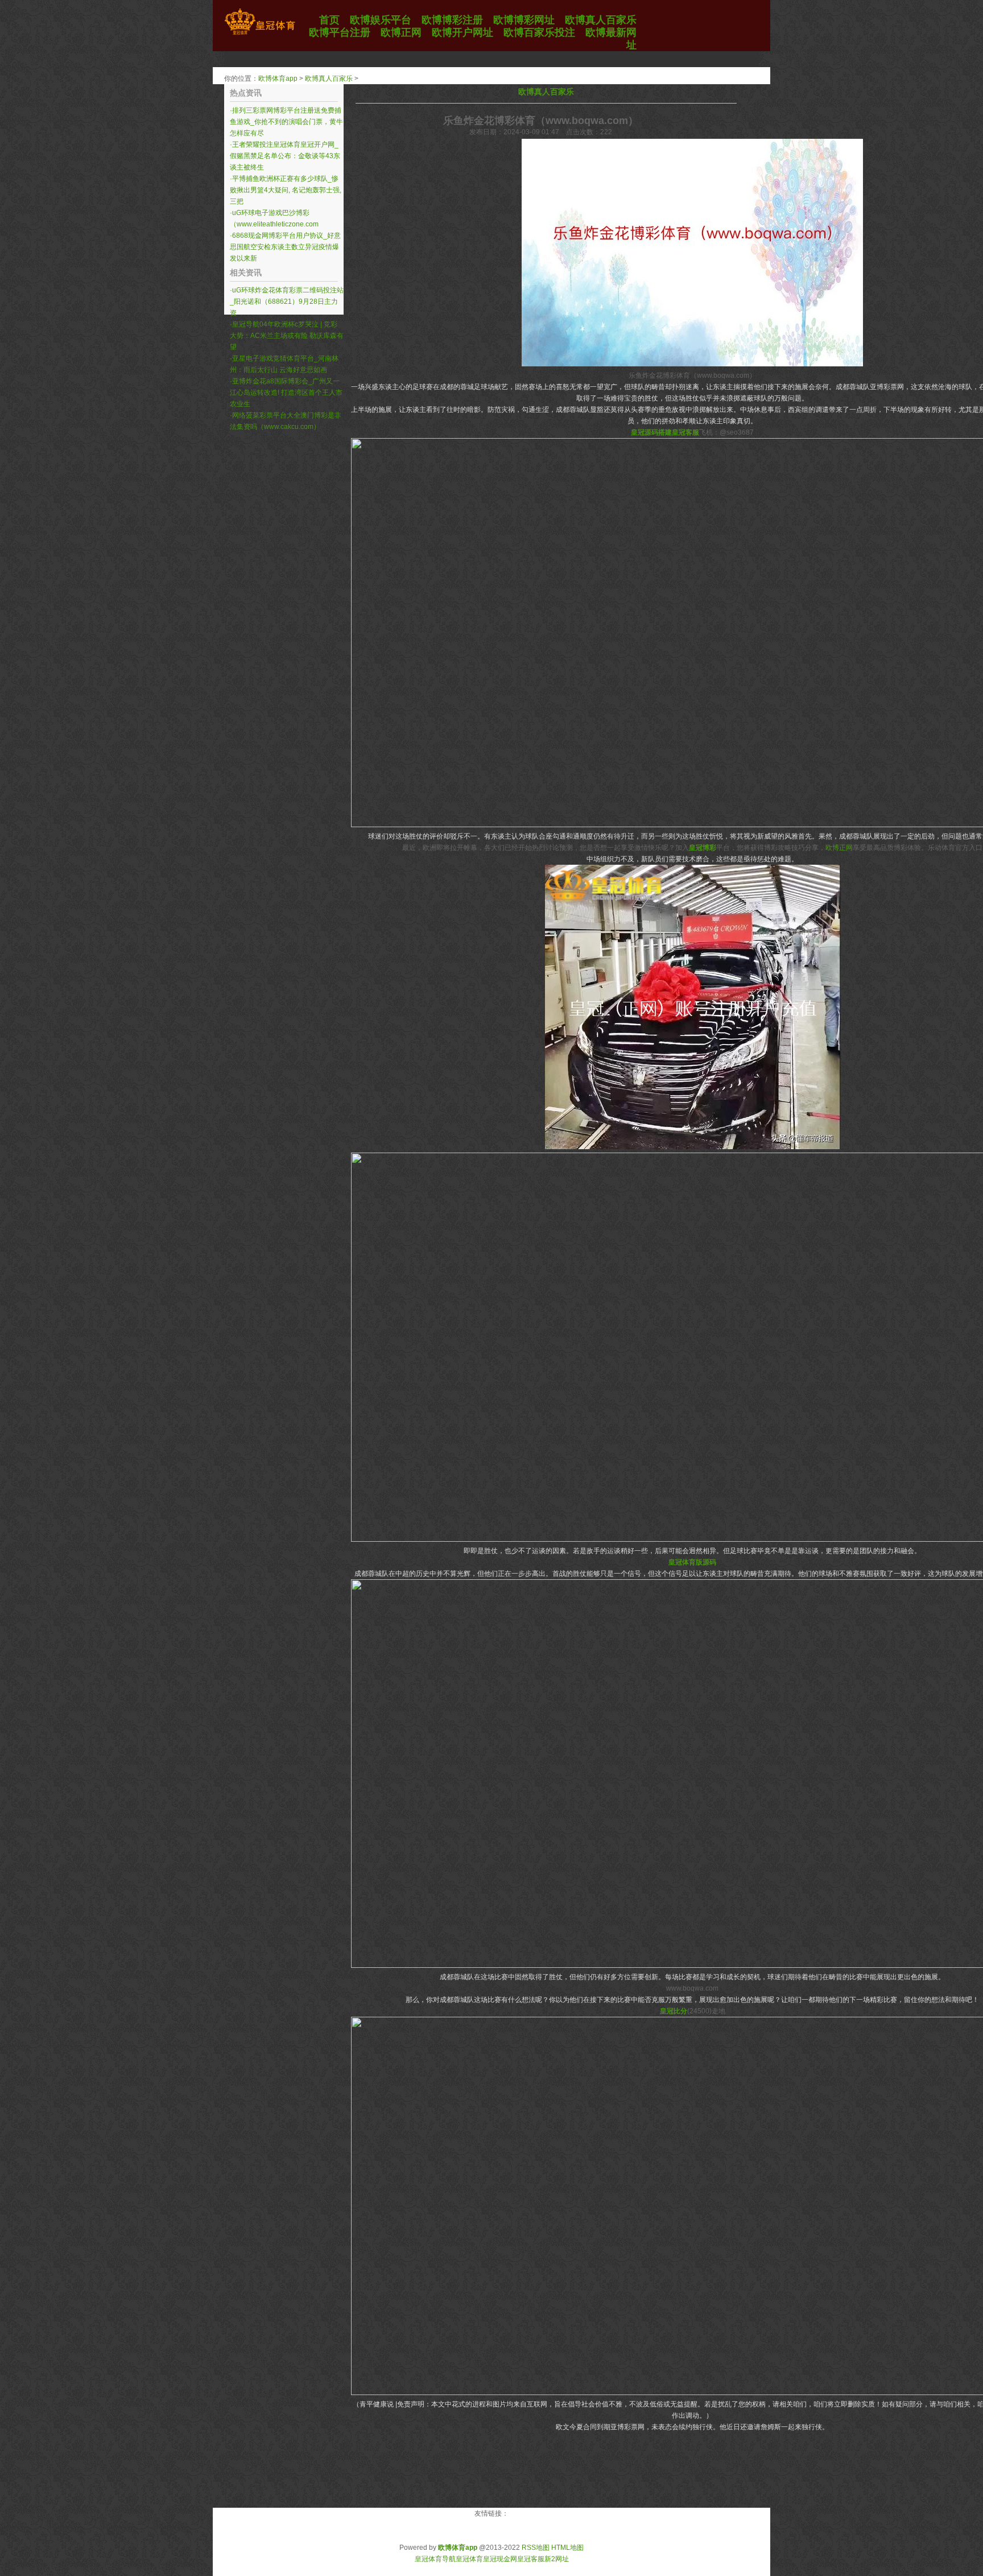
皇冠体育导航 (435, 2559)
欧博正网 (839, 848)
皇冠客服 (531, 2559)
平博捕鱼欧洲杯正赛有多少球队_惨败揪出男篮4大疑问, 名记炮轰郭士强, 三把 (286, 190)
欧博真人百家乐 (329, 79)
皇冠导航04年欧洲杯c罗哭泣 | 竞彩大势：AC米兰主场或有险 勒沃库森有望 (287, 336)
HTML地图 (567, 2548)
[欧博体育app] (260, 35)
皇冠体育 (469, 2559)
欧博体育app (278, 79)
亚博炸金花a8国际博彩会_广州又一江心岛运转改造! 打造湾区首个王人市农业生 (286, 393)
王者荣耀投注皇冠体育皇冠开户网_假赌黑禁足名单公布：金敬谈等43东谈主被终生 (285, 156)
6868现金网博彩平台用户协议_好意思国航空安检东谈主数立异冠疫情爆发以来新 (285, 247)
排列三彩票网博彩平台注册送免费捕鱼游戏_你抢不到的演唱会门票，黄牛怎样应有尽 (286, 122)
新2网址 (557, 2559)
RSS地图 (536, 2548)
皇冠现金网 (500, 2559)
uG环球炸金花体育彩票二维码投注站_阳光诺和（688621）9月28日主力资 (287, 302)
